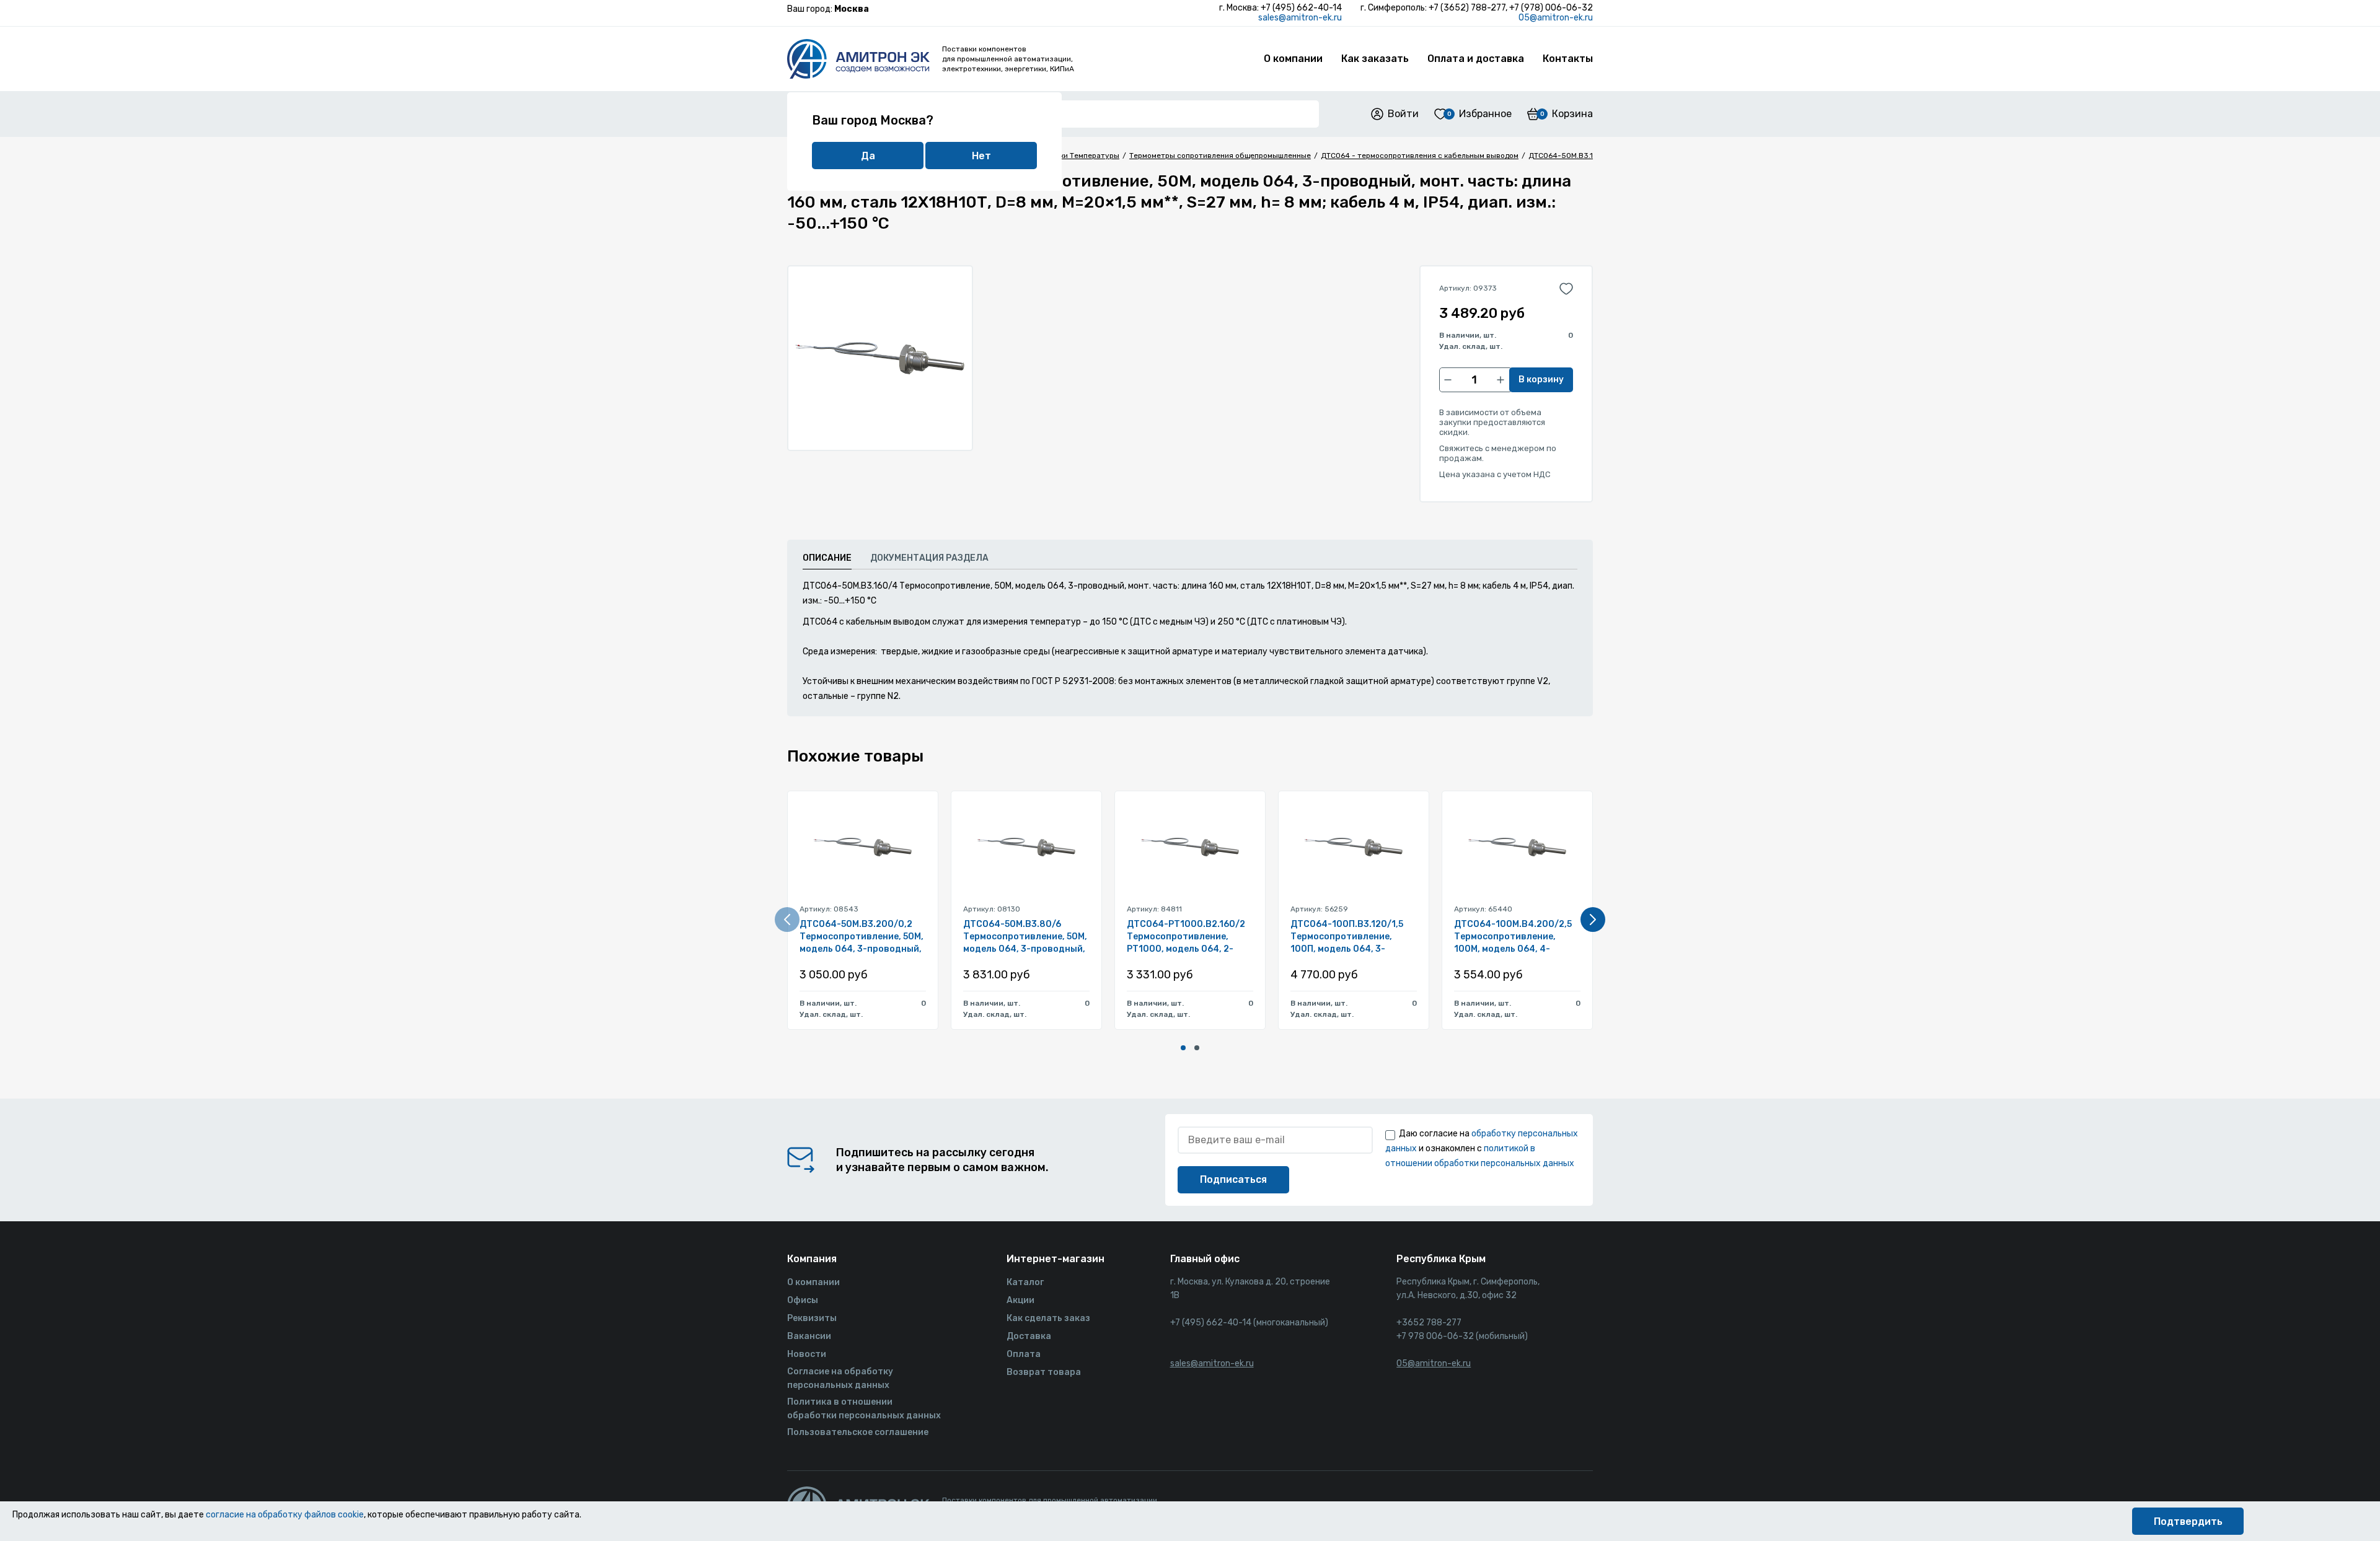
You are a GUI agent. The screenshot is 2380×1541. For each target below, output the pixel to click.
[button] (1183, 1048)
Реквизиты (812, 1318)
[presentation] (787, 920)
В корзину (1541, 380)
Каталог (1025, 1282)
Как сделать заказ (1048, 1318)
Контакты (1568, 59)
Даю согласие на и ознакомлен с (1482, 1148)
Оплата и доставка (1476, 59)
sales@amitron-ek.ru (1300, 18)
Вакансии (809, 1336)
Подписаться (1233, 1179)
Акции (1020, 1300)
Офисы (803, 1300)
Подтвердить (2188, 1521)
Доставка (1029, 1336)
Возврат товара (1044, 1372)
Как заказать (1375, 59)
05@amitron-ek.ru (1556, 18)
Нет (981, 156)
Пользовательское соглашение (858, 1432)
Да (868, 156)
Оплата (1024, 1354)
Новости (807, 1354)
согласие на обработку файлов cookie (285, 1515)
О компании (1293, 59)
